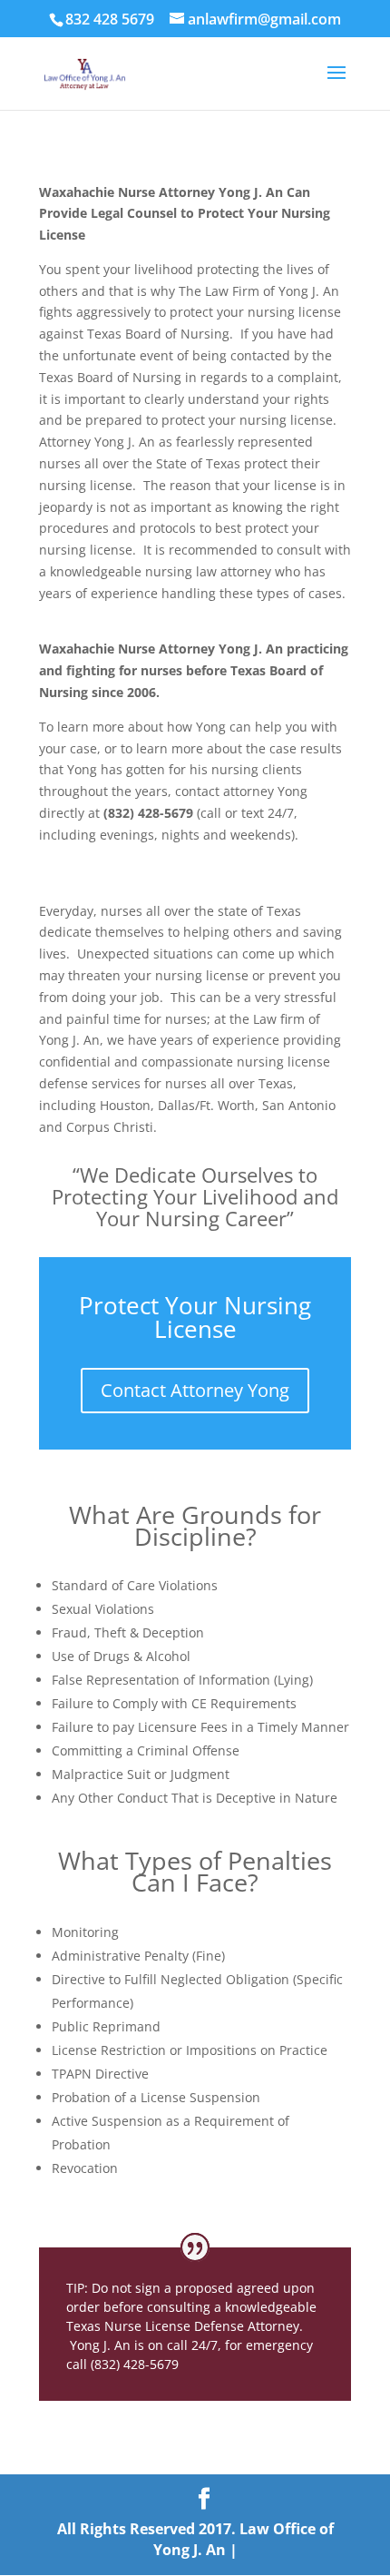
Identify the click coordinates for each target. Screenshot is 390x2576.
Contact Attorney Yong (195, 1390)
